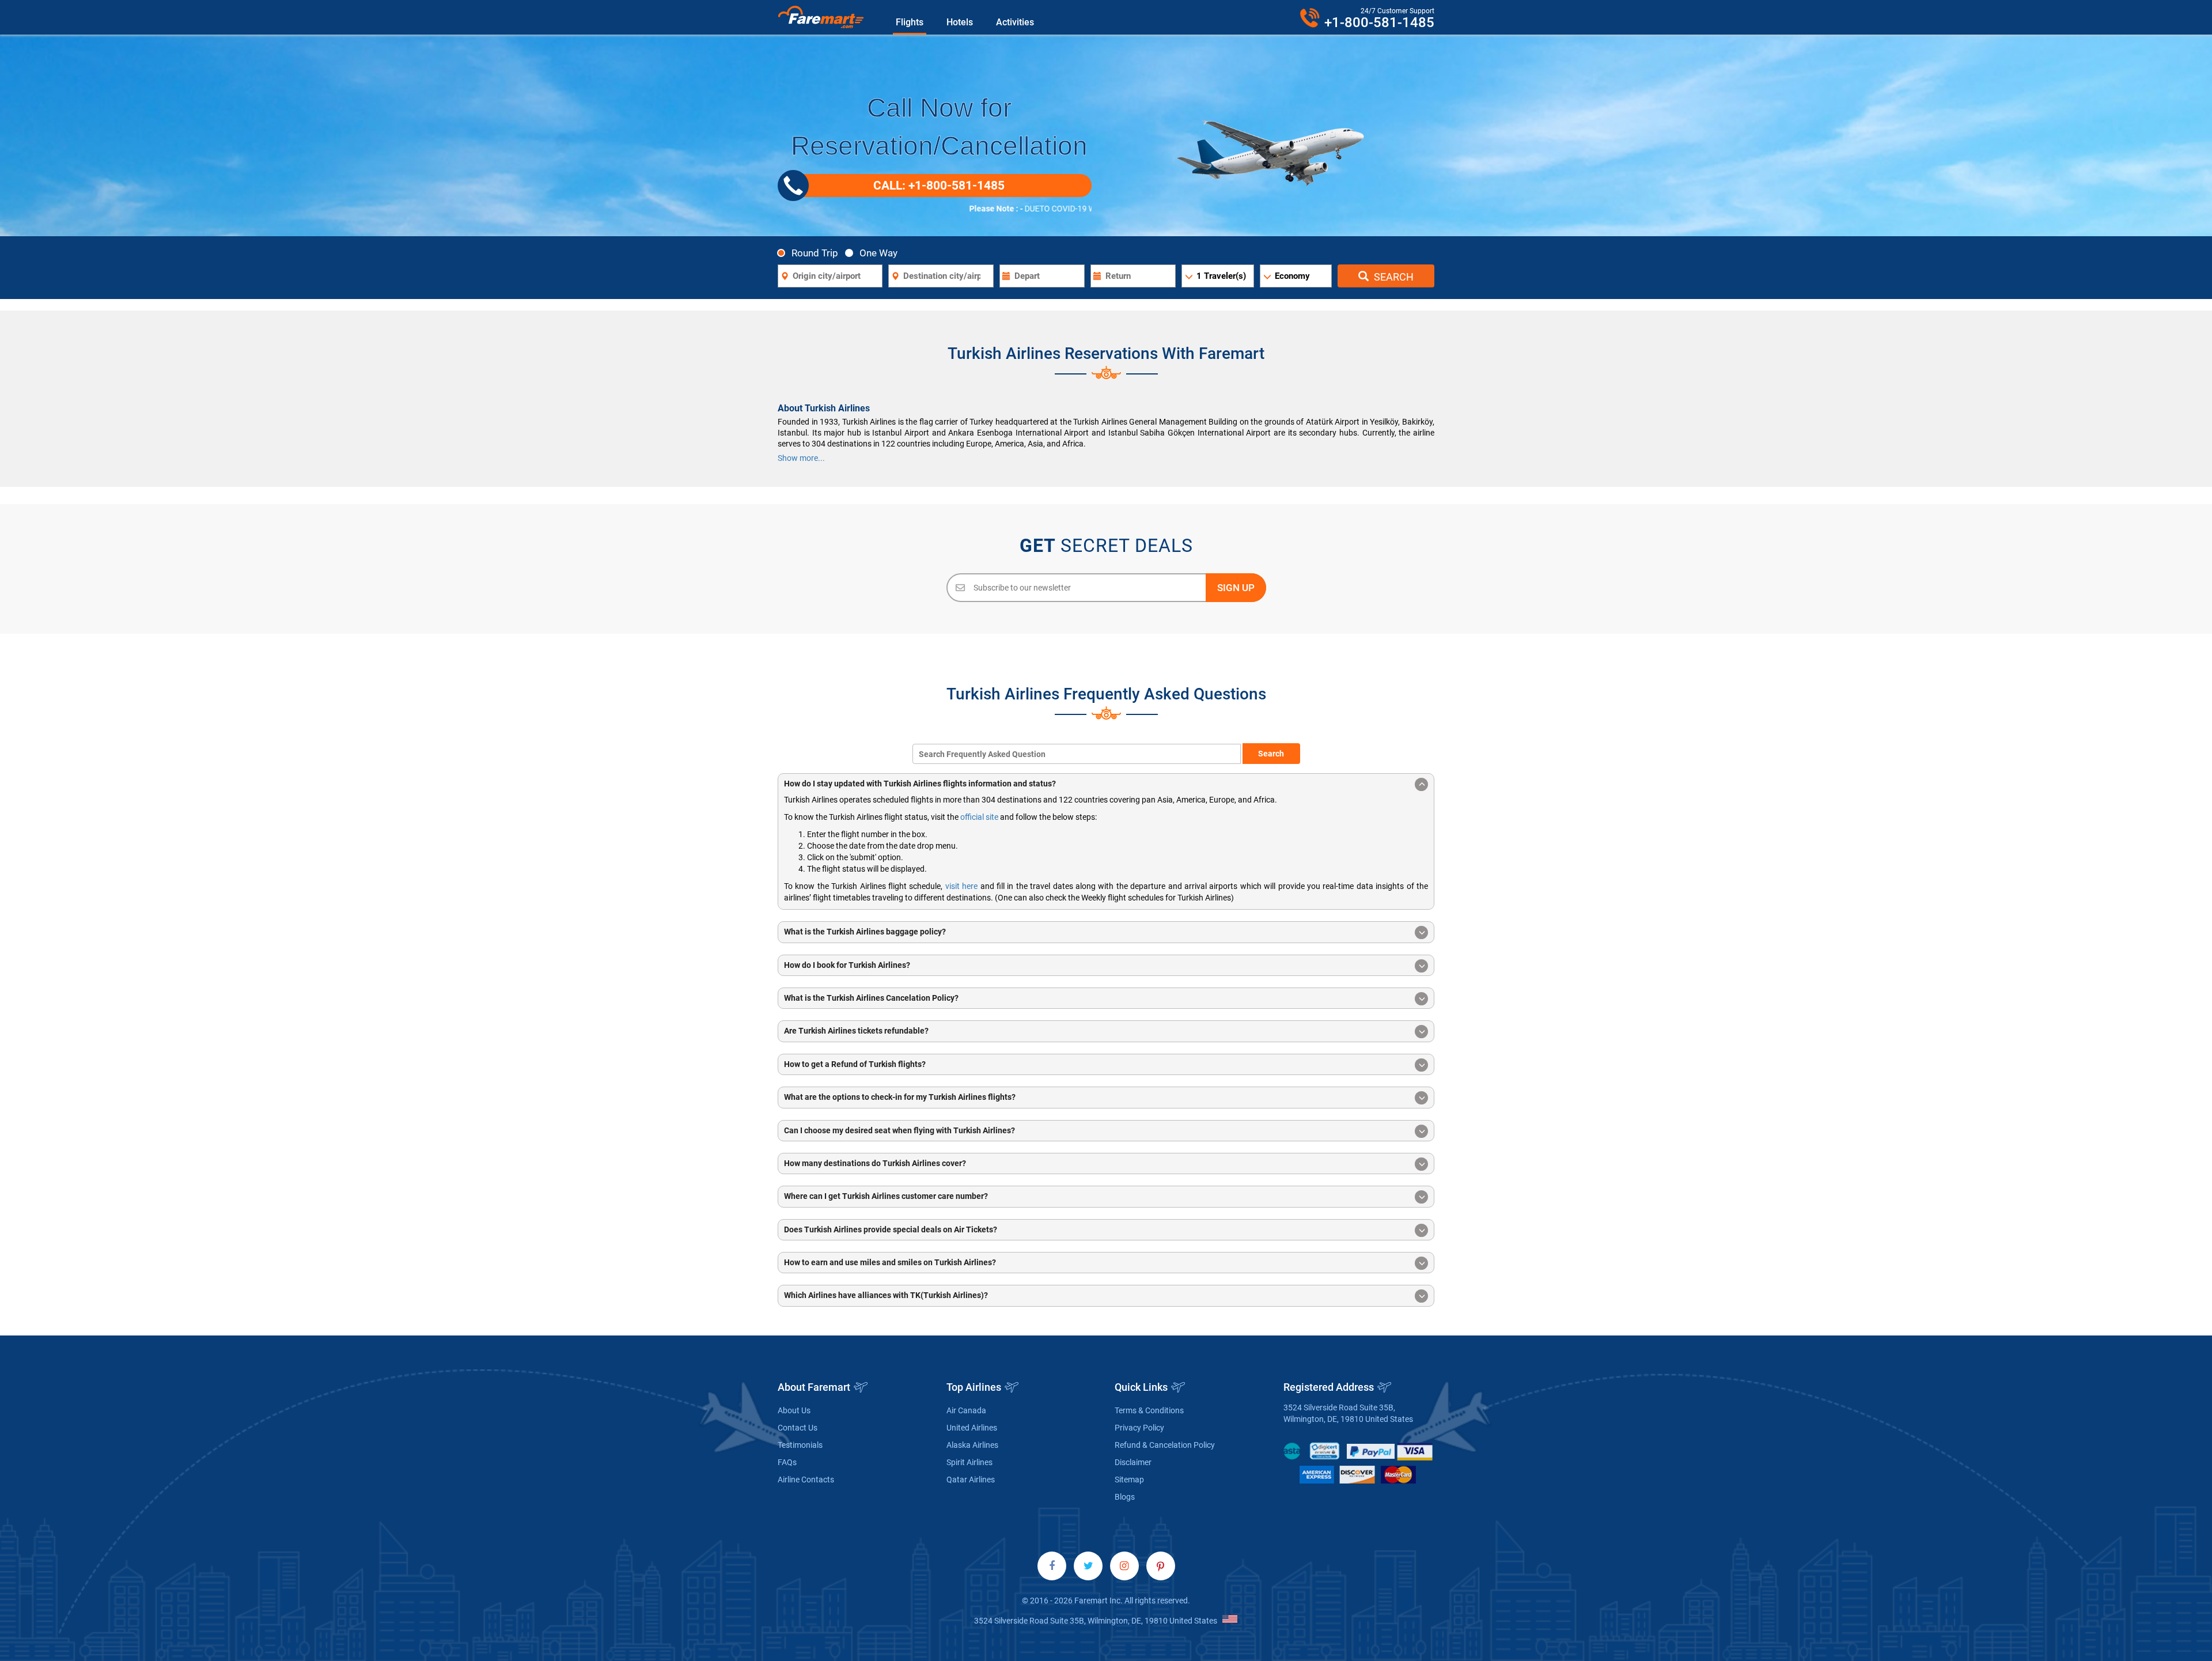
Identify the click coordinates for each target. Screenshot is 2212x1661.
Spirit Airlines (969, 1462)
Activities (1015, 22)
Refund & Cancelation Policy (1165, 1445)
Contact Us (798, 1428)
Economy (1292, 276)
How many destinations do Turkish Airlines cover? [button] (875, 1163)
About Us (794, 1410)
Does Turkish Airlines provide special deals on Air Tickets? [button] (891, 1229)
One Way (878, 253)
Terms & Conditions (1149, 1410)
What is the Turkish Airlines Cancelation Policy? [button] (871, 998)
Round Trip (815, 253)
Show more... (801, 458)
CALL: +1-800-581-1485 (939, 186)
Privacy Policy (1139, 1428)
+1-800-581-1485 (1379, 22)
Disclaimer (1133, 1462)
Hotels (960, 22)
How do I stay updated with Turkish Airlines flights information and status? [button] (920, 784)
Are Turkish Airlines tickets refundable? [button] (856, 1031)
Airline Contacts (806, 1480)
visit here (961, 886)
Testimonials (800, 1445)
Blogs (1125, 1497)
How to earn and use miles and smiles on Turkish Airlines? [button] (890, 1262)
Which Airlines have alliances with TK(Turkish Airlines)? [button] (886, 1295)
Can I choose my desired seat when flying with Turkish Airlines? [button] (899, 1130)
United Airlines (972, 1428)
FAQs (787, 1462)
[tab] (1106, 784)
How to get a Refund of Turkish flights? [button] (855, 1064)
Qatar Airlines (971, 1480)
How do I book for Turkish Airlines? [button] (847, 965)
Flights (910, 22)
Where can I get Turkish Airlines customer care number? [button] (886, 1196)
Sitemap (1129, 1480)
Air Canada (966, 1410)
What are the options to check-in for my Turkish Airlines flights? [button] (900, 1097)
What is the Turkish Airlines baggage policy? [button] (865, 932)
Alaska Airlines (972, 1445)
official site (979, 817)
